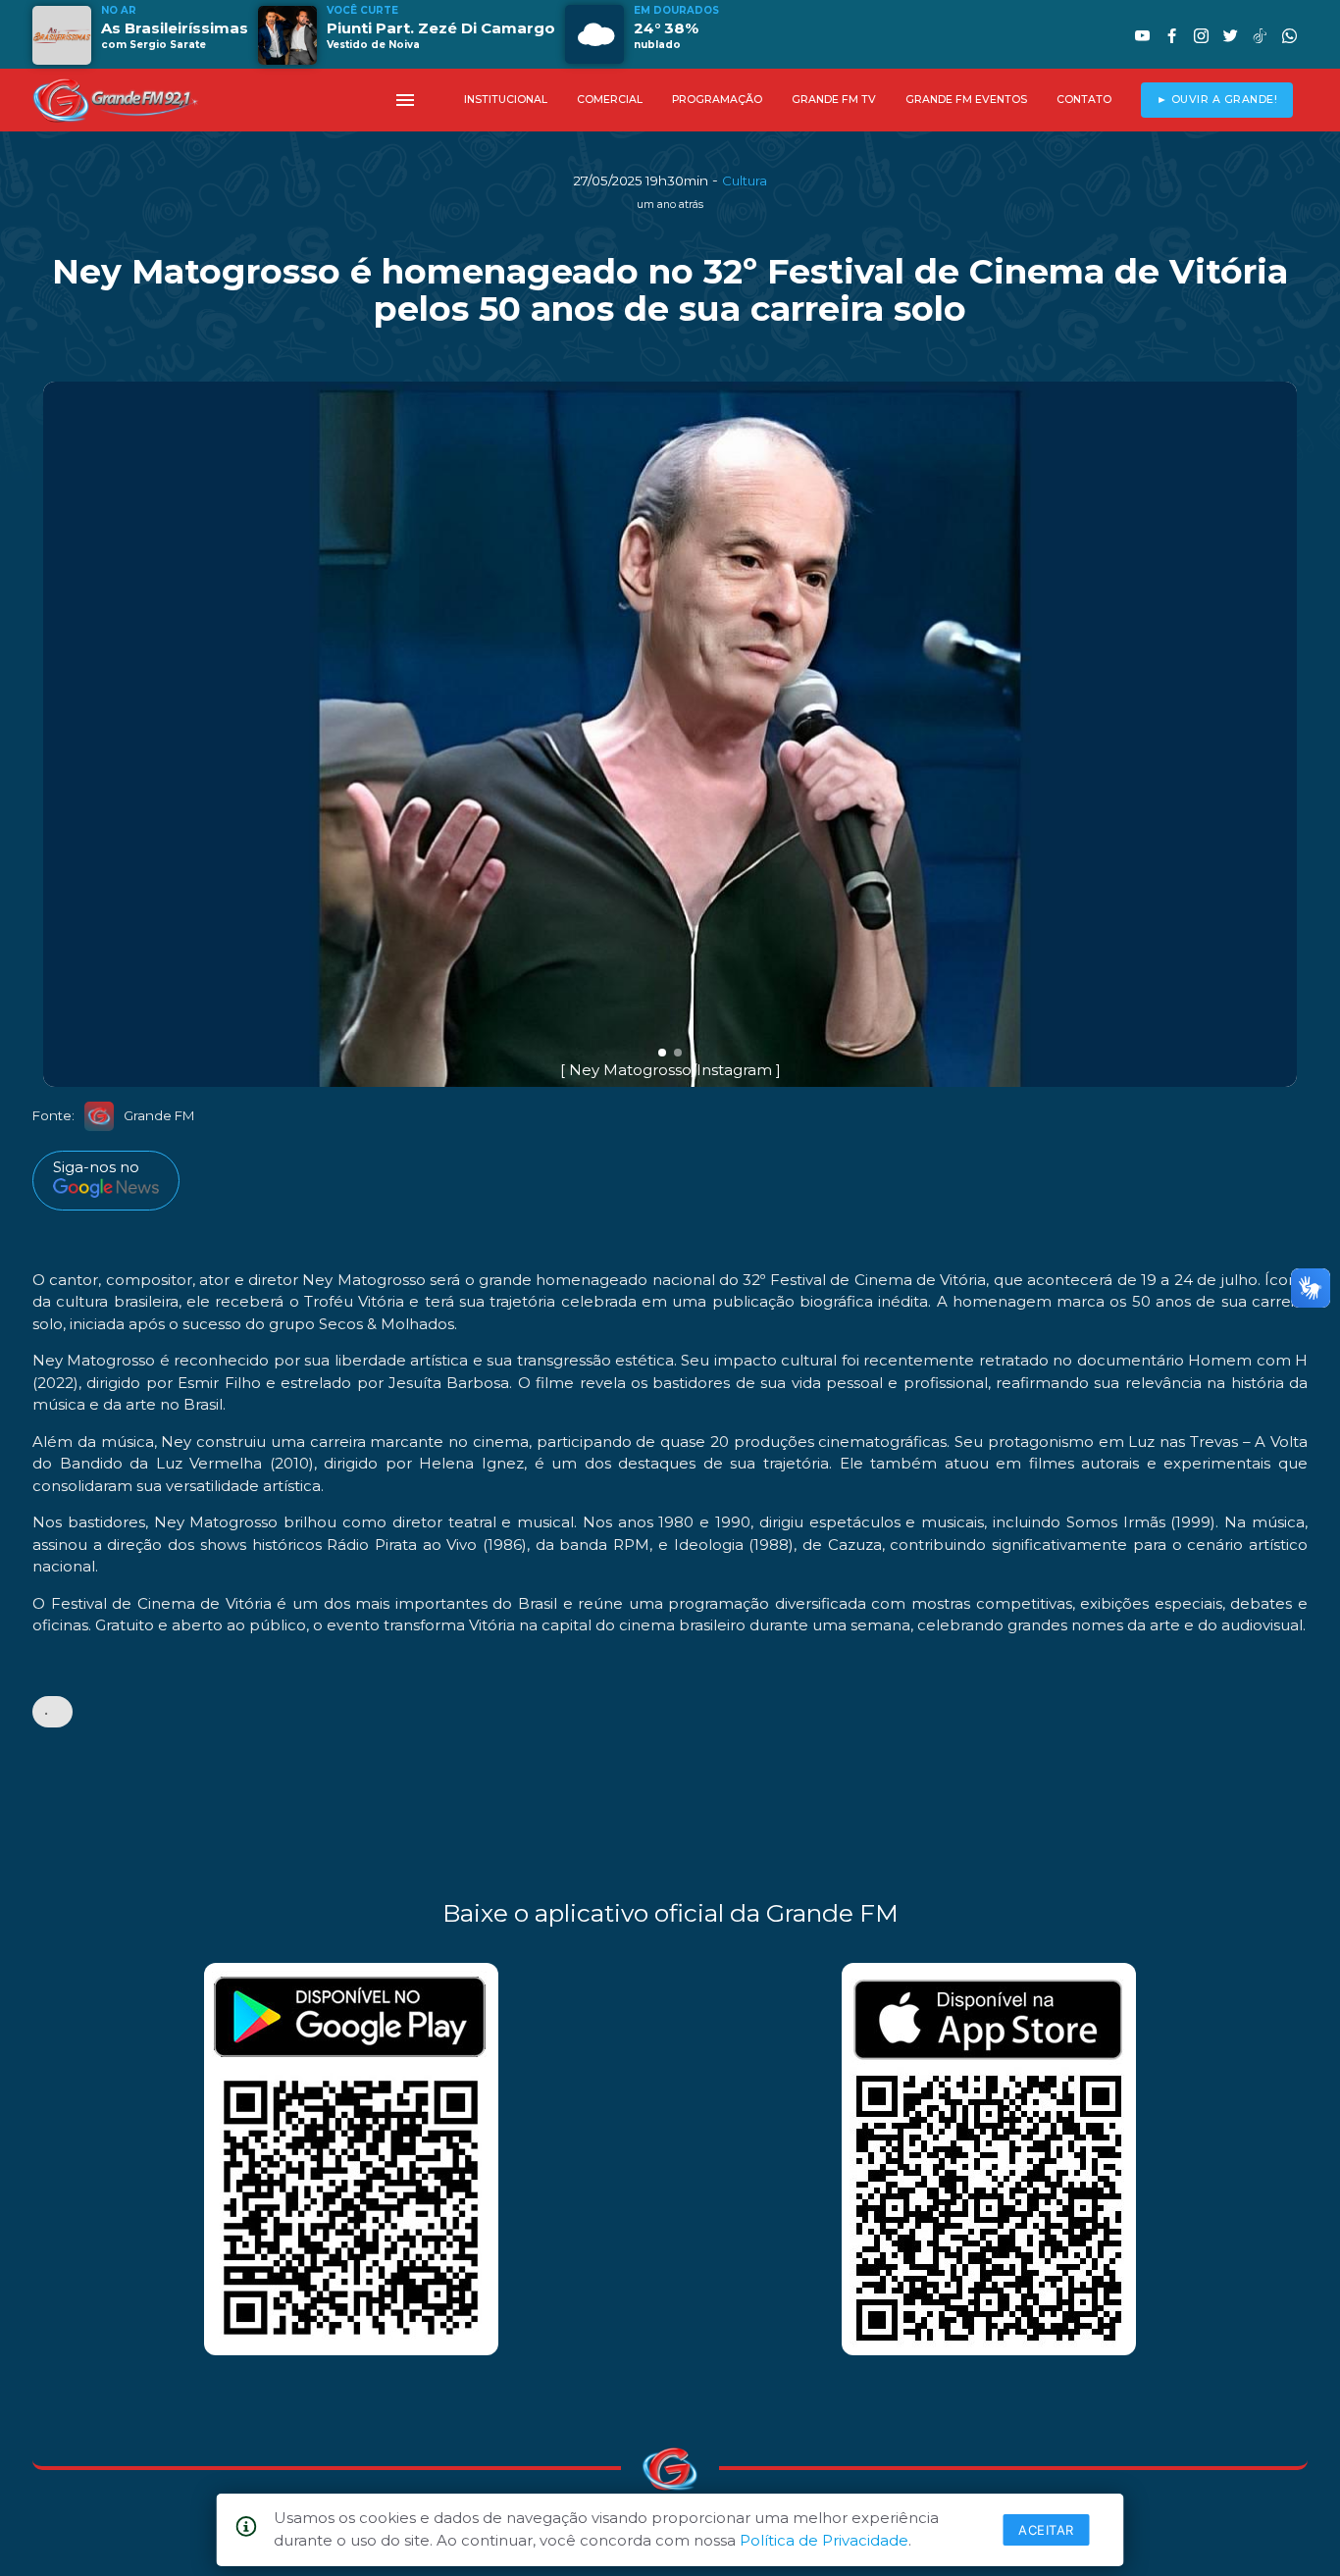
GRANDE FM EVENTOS (966, 100)
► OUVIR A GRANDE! (1217, 100)
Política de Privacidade (824, 2540)
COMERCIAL (610, 100)
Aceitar (1046, 2530)
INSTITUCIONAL (506, 100)
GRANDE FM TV (834, 100)
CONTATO (1084, 100)
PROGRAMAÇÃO (717, 100)
